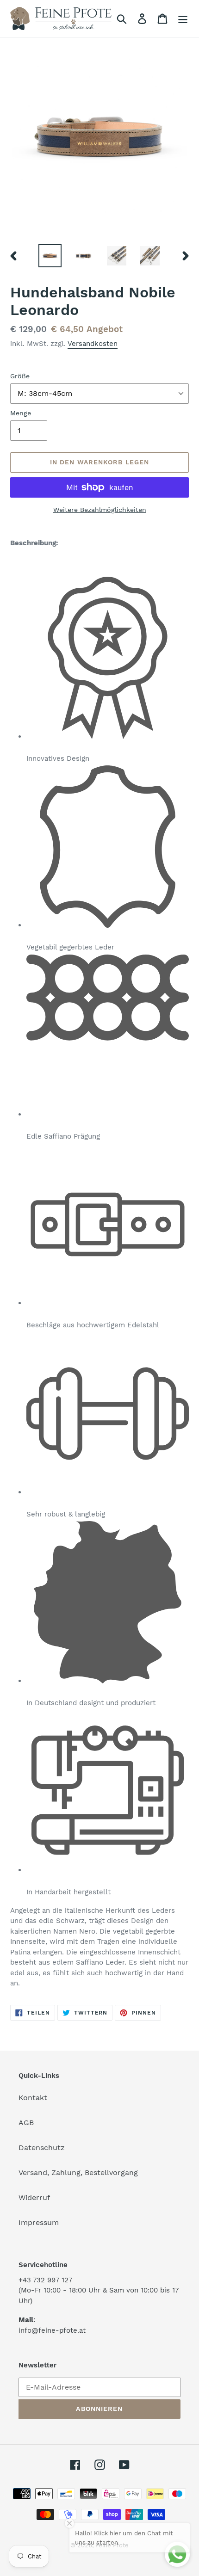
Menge (21, 413)
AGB (26, 2123)
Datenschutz (42, 2148)
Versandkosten (93, 344)
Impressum (39, 2222)
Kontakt (33, 2098)
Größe (20, 376)
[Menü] (183, 19)
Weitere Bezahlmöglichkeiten (100, 510)
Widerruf (34, 2197)
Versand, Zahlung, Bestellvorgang (78, 2172)
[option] (50, 256)
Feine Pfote (112, 2545)
